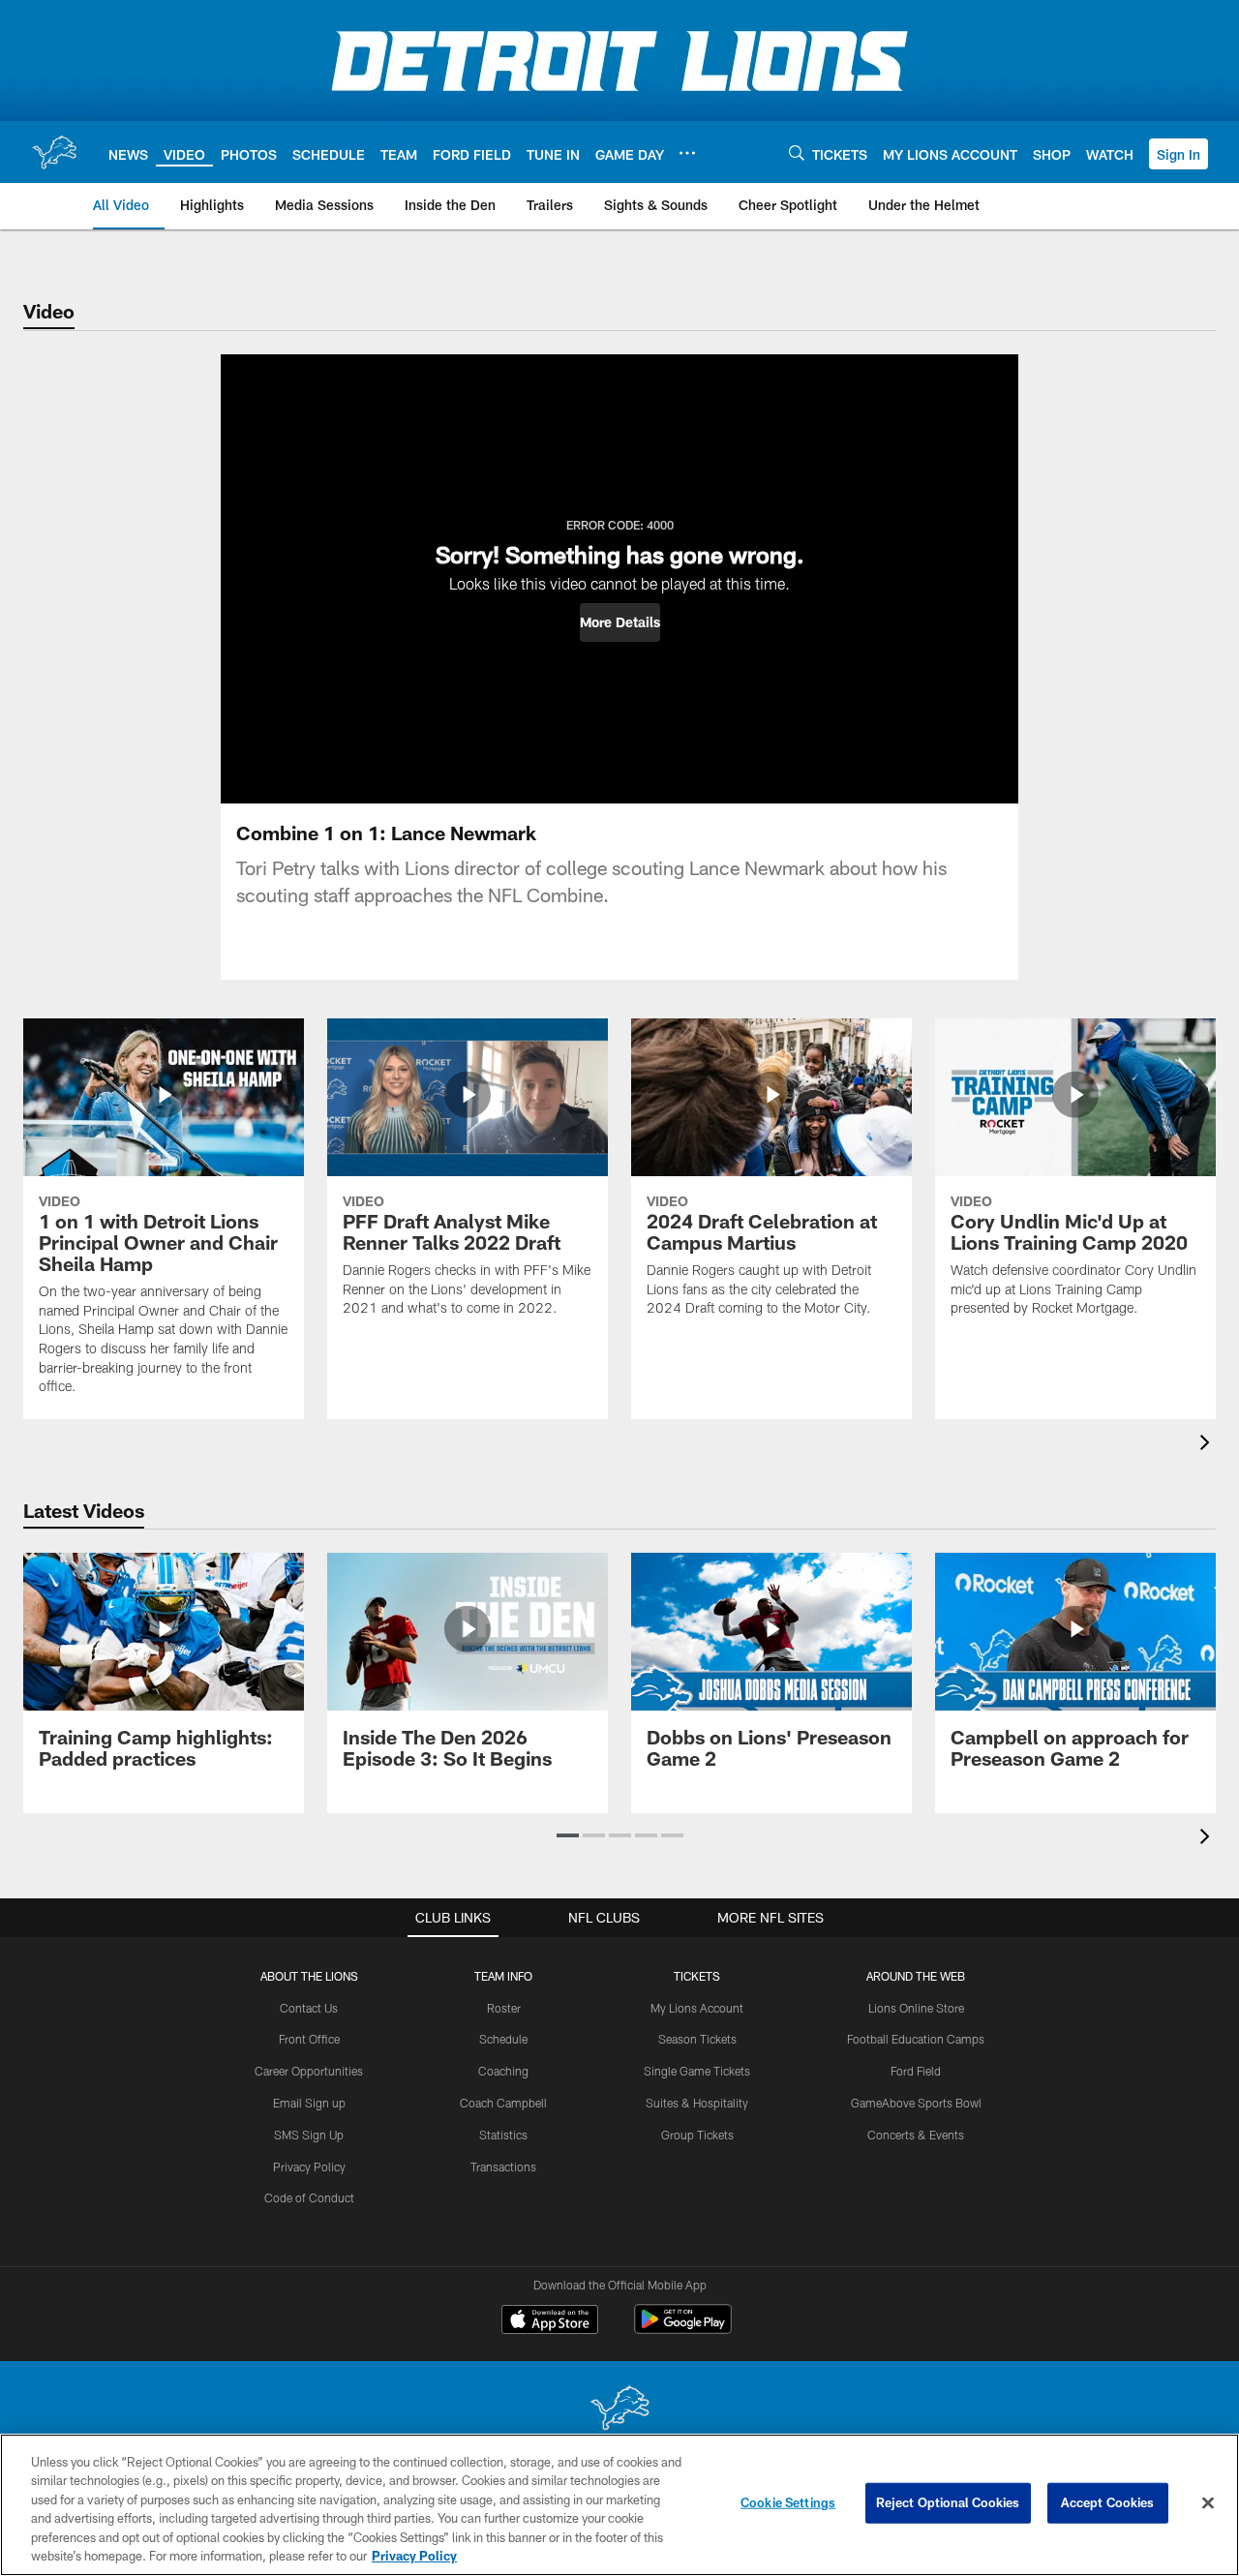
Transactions (503, 2167)
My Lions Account (697, 2008)
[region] (619, 2505)
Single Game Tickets (697, 2071)
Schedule (503, 2039)
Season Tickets (697, 2039)
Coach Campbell (503, 2103)
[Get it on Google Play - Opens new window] (683, 2329)
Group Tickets (697, 2135)
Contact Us (309, 2008)
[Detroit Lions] (619, 2410)
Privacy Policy (309, 2167)
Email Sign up (309, 2103)
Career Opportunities (309, 2071)
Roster (504, 2008)
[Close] (1208, 2503)
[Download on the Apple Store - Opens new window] (550, 2321)
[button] (1179, 154)
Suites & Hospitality (697, 2103)
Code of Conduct (309, 2197)
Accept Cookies (1108, 2502)
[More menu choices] (687, 153)
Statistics (503, 2135)
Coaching (503, 2071)
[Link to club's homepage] (54, 152)
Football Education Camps (916, 2039)
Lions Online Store (916, 2008)
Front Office (309, 2039)
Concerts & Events (916, 2135)
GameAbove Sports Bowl (916, 2103)
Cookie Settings (788, 2502)
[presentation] (1208, 1445)
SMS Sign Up (309, 2135)
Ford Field (916, 2071)
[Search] (797, 152)
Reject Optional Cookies (948, 2502)
